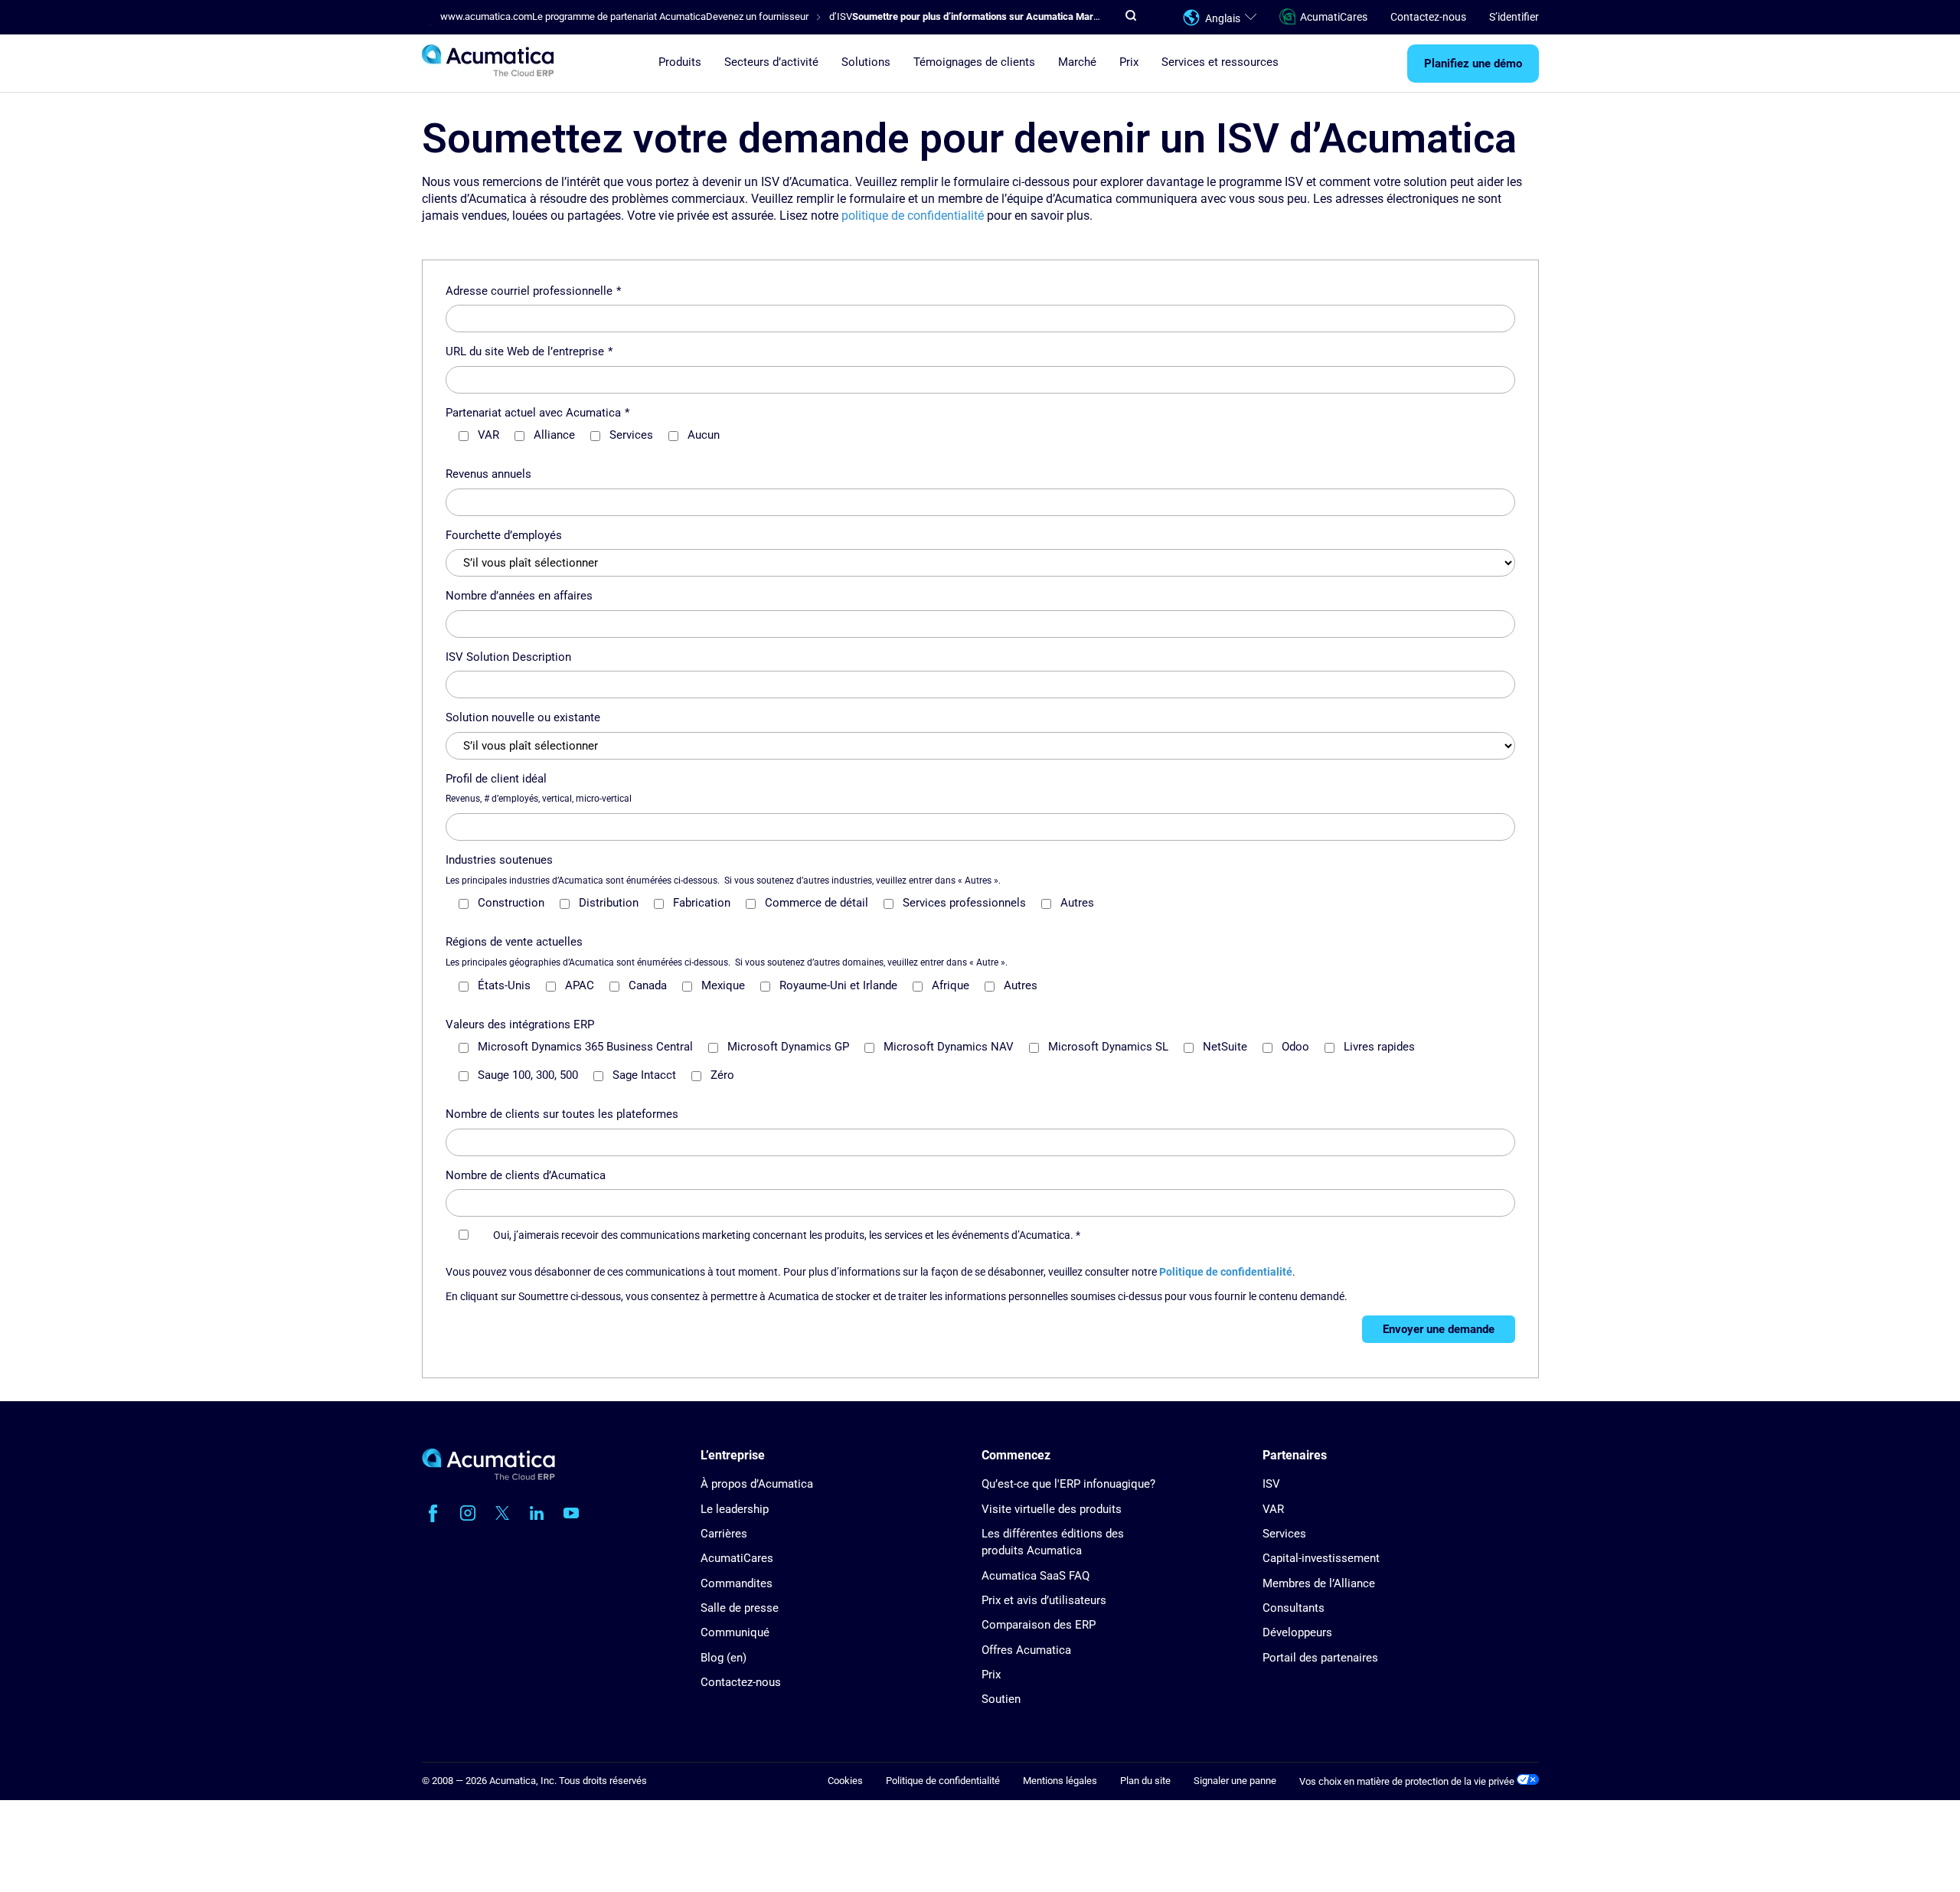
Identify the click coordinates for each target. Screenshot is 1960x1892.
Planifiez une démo (1473, 64)
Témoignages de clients (974, 62)
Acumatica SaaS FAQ (1036, 1576)
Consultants (1294, 1608)
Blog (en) (724, 1658)
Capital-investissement (1321, 1558)
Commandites (737, 1583)
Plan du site (1145, 1781)
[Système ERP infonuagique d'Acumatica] (488, 1477)
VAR (1273, 1509)
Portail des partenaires (1320, 1658)
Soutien (1001, 1699)
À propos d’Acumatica (757, 1484)
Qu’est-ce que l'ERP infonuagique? (1068, 1484)
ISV (1271, 1484)
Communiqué (735, 1632)
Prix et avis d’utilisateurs (1044, 1600)
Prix (1129, 62)
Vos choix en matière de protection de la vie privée (1408, 1781)
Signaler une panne (1235, 1781)
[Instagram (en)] (468, 1513)
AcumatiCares (1334, 17)
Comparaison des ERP (1039, 1625)
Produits (680, 62)
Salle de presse (740, 1608)
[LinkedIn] (537, 1513)
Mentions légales (1060, 1781)
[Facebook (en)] (433, 1513)
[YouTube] (571, 1513)
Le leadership (735, 1509)
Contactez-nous (1428, 17)
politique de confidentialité (913, 216)
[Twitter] (502, 1513)
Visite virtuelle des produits (1052, 1509)
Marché (1077, 62)
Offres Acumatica (1026, 1650)
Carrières (724, 1534)
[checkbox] (987, 441)
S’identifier (1514, 17)
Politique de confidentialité (1226, 1272)
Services (1284, 1534)
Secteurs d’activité (771, 62)
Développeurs (1297, 1632)
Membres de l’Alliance (1319, 1583)
